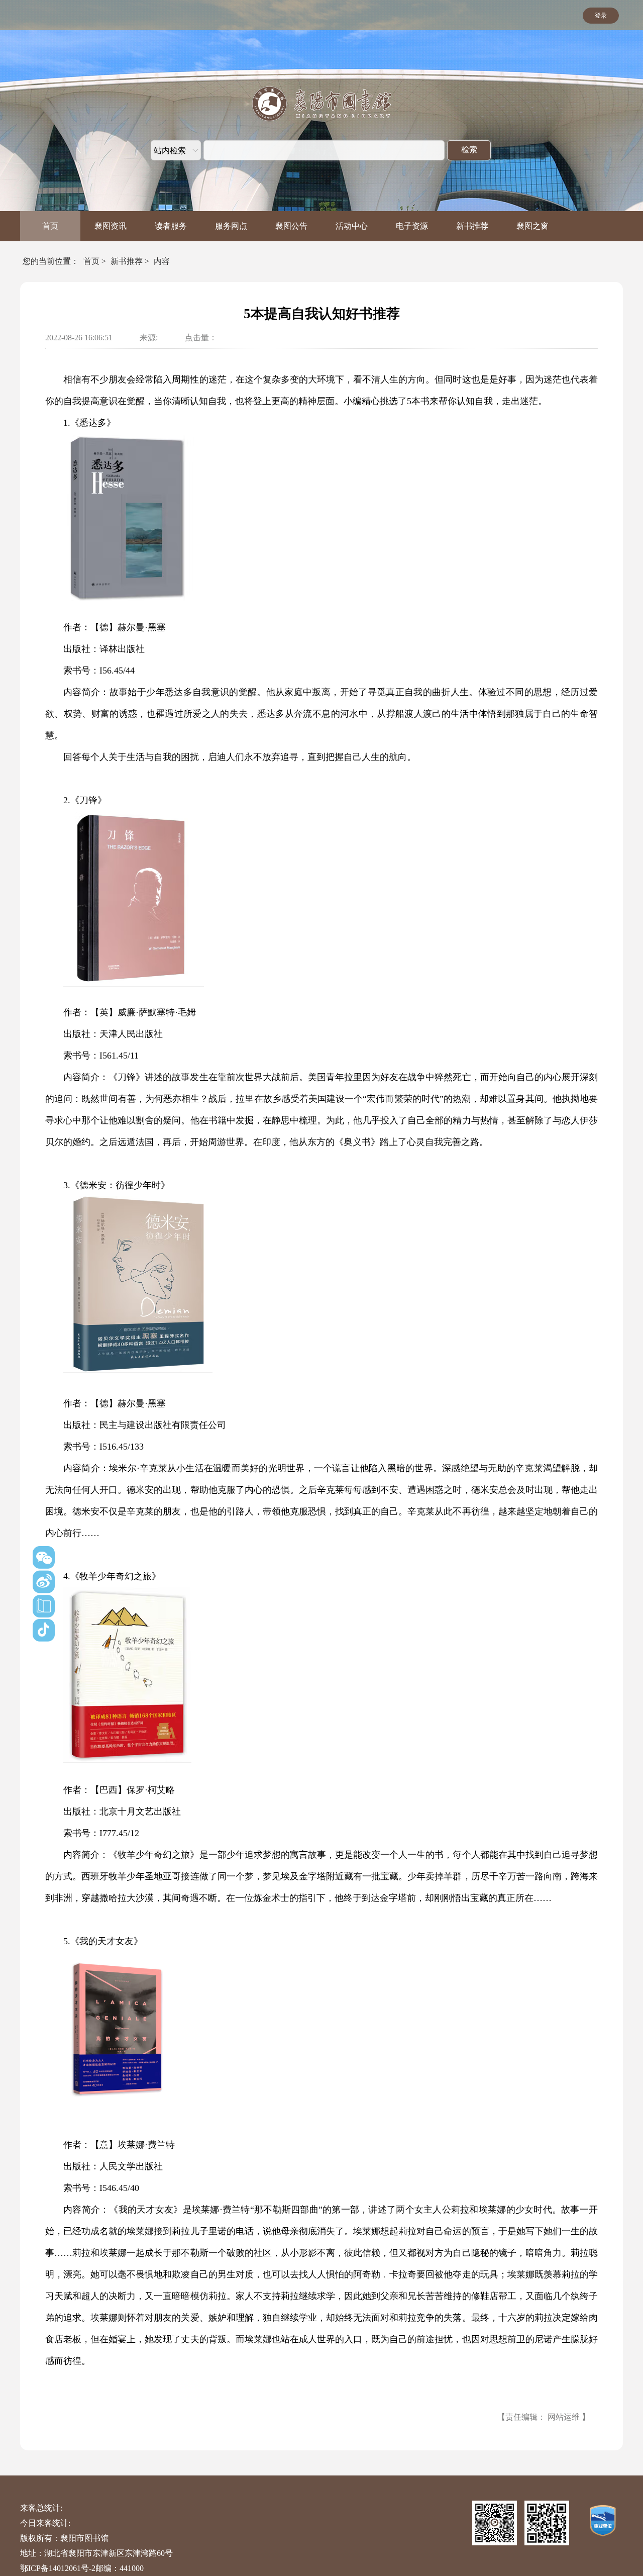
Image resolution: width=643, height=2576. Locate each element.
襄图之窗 (532, 226)
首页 (50, 226)
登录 (601, 16)
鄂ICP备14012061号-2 (58, 2568)
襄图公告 (291, 226)
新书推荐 (472, 226)
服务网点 (231, 226)
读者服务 (171, 226)
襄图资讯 (111, 226)
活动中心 (352, 226)
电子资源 (412, 226)
